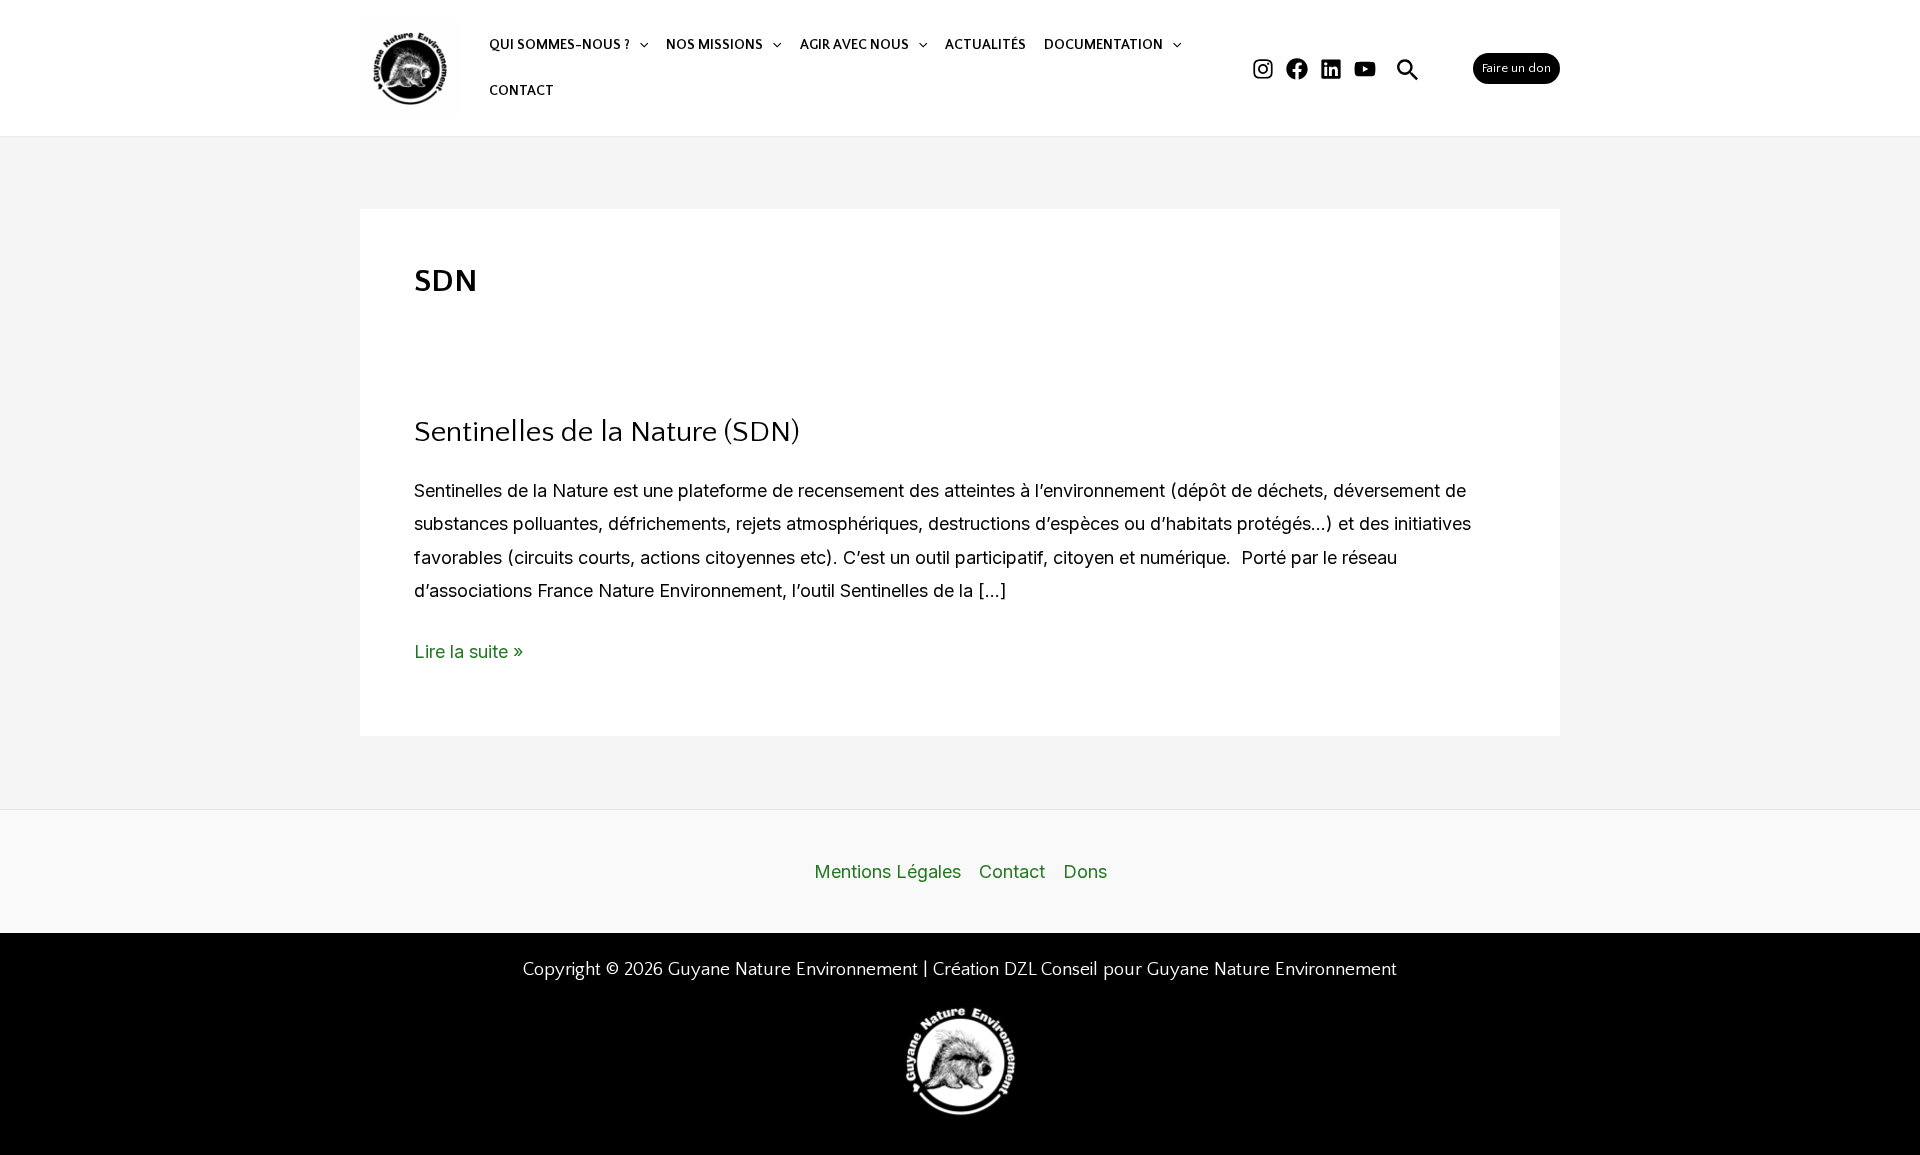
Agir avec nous (854, 45)
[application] (639, 45)
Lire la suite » (468, 648)
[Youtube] (1365, 69)
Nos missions (714, 45)
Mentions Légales (887, 871)
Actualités (985, 45)
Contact (521, 91)
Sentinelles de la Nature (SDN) (607, 432)
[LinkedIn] (1331, 69)
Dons (1085, 871)
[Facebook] (1297, 69)
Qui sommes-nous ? (559, 45)
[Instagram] (1263, 69)
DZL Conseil (1051, 969)
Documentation (1103, 45)
